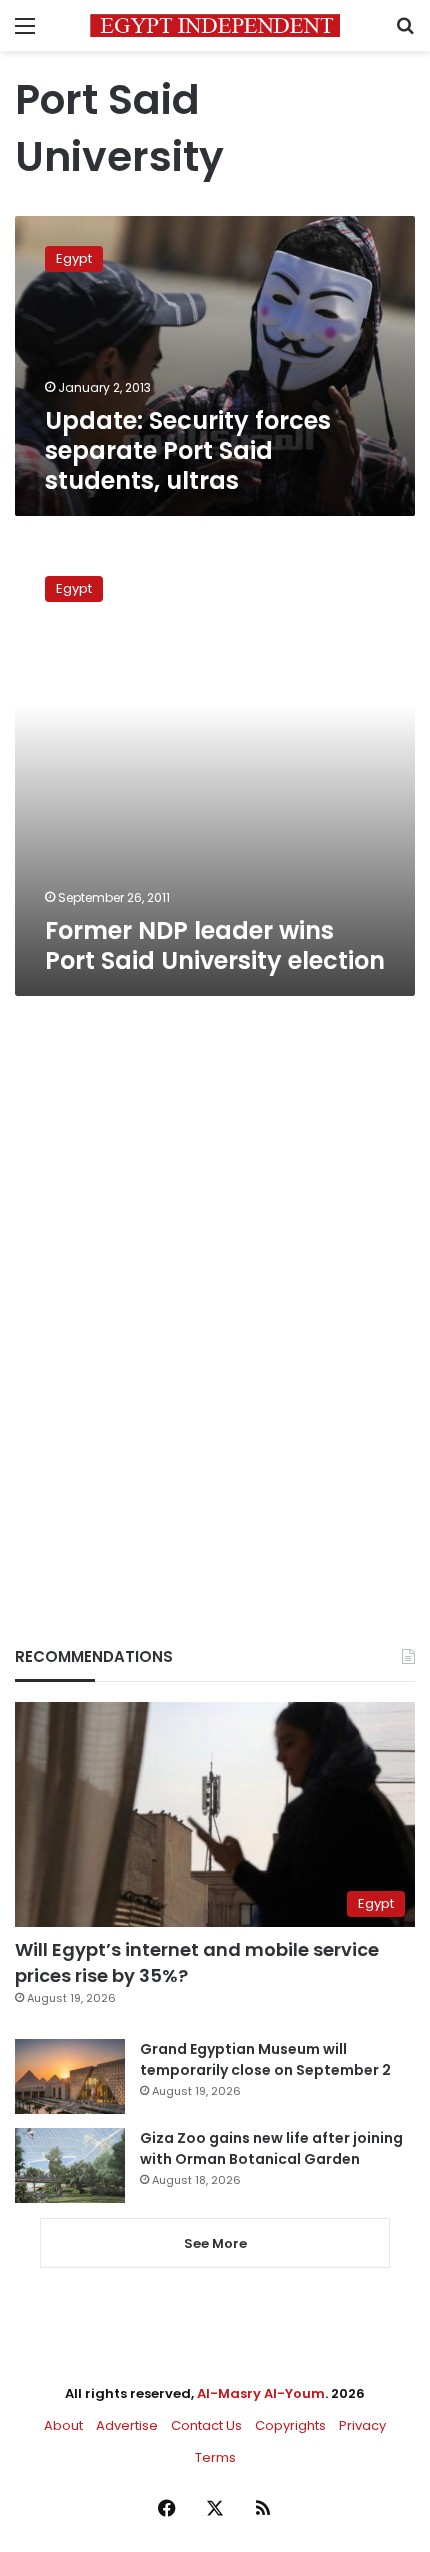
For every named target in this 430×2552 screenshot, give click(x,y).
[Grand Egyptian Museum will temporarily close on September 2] (70, 2076)
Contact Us (206, 2425)
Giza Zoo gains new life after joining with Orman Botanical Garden (271, 2148)
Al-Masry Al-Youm (261, 2393)
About (63, 2425)
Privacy (362, 2425)
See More (215, 2243)
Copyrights (290, 2425)
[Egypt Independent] (215, 25)
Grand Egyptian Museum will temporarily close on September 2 (265, 2059)
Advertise (127, 2425)
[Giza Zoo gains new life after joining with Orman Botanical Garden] (70, 2165)
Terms (215, 2457)
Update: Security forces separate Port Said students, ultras (188, 450)
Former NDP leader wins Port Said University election (215, 945)
